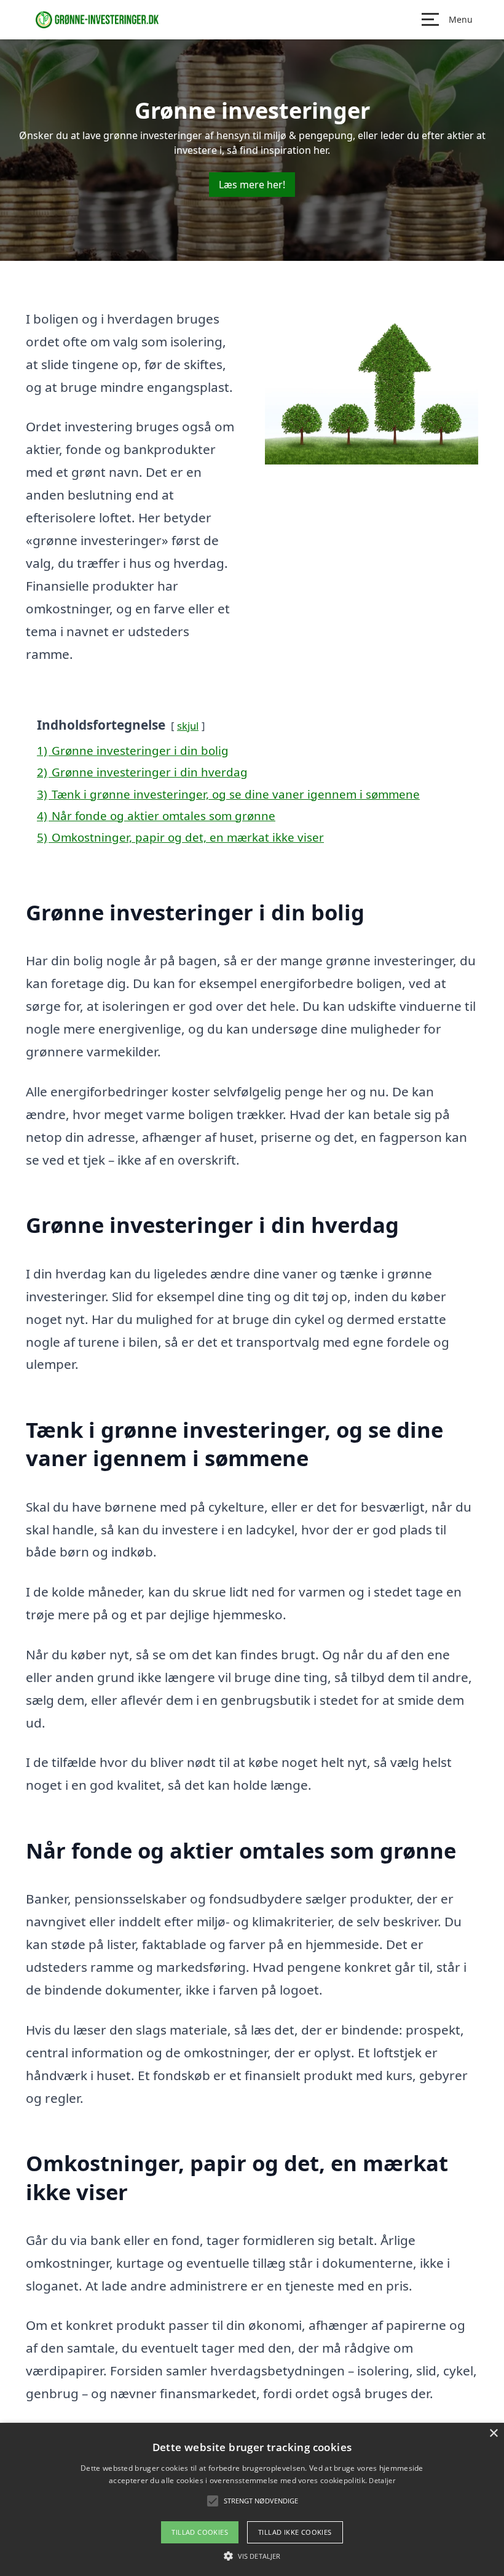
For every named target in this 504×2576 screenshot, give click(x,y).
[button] (252, 2556)
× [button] (493, 2434)
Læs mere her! (252, 185)
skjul (188, 726)
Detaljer (382, 2480)
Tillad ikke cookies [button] (295, 2532)
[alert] (252, 2499)
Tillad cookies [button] (200, 2532)
